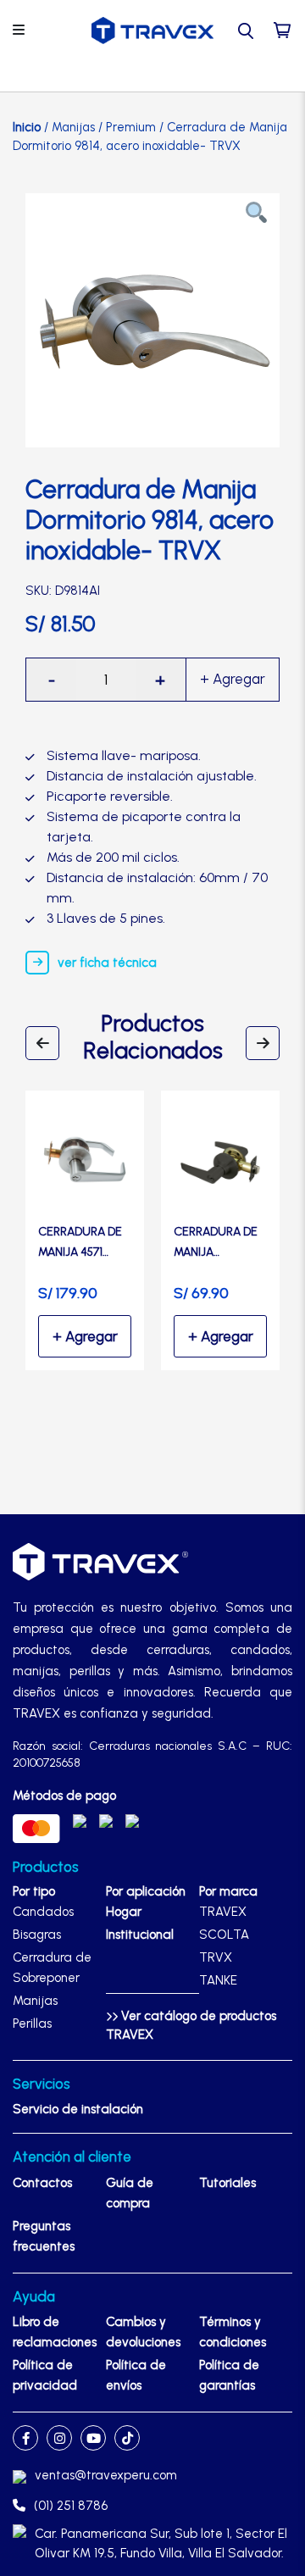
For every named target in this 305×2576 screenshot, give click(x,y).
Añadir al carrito (233, 680)
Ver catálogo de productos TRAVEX (191, 2026)
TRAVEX (223, 1912)
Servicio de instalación (78, 2109)
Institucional (140, 1935)
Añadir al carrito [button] (85, 1336)
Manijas (73, 127)
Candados (43, 1912)
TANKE (218, 1980)
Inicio (27, 127)
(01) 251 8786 (71, 2506)
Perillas (32, 2024)
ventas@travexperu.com (106, 2475)
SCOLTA (224, 1935)
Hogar (124, 1912)
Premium (131, 127)
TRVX (216, 1957)
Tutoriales (227, 2183)
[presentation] (42, 1043)
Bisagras (37, 1935)
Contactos (42, 2183)
